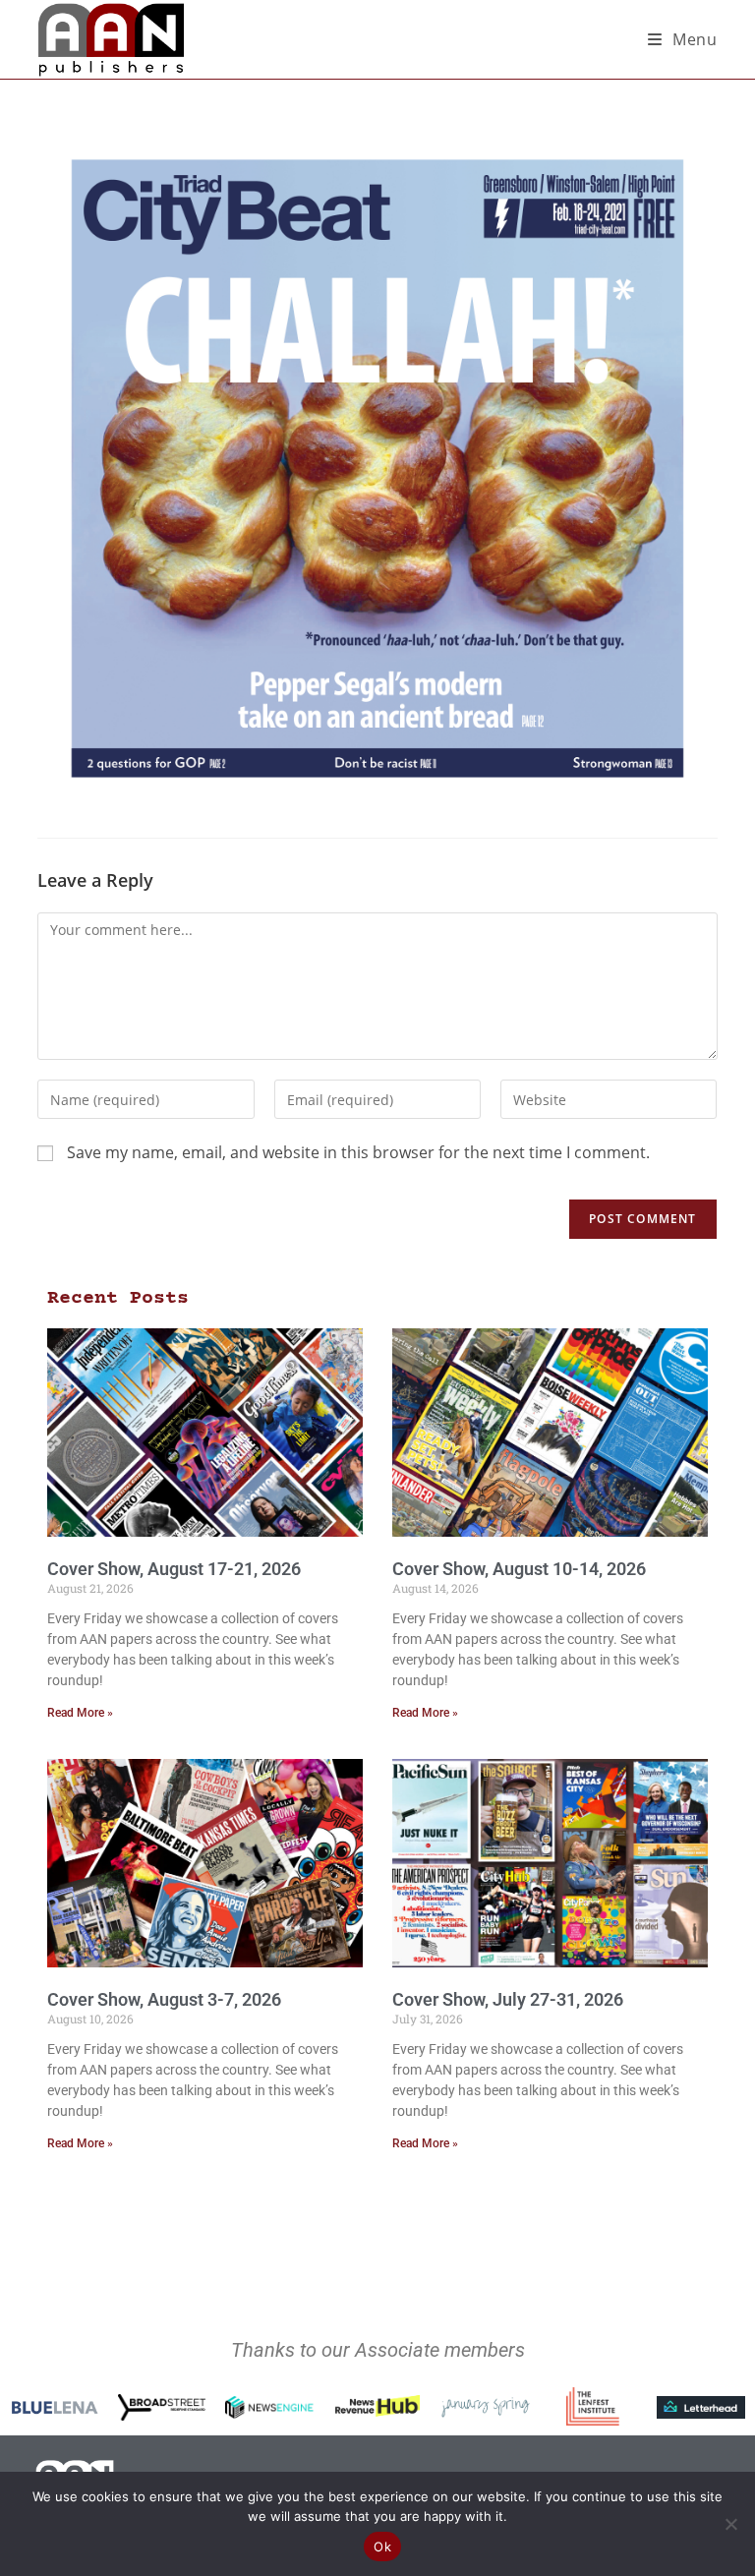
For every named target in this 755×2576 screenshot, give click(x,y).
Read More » (80, 1713)
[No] (730, 2524)
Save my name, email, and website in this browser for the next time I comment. (358, 1152)
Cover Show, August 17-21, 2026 (174, 1569)
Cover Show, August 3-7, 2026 (164, 1999)
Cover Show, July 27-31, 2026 (508, 1999)
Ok (382, 2547)
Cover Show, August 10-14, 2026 (519, 1569)
